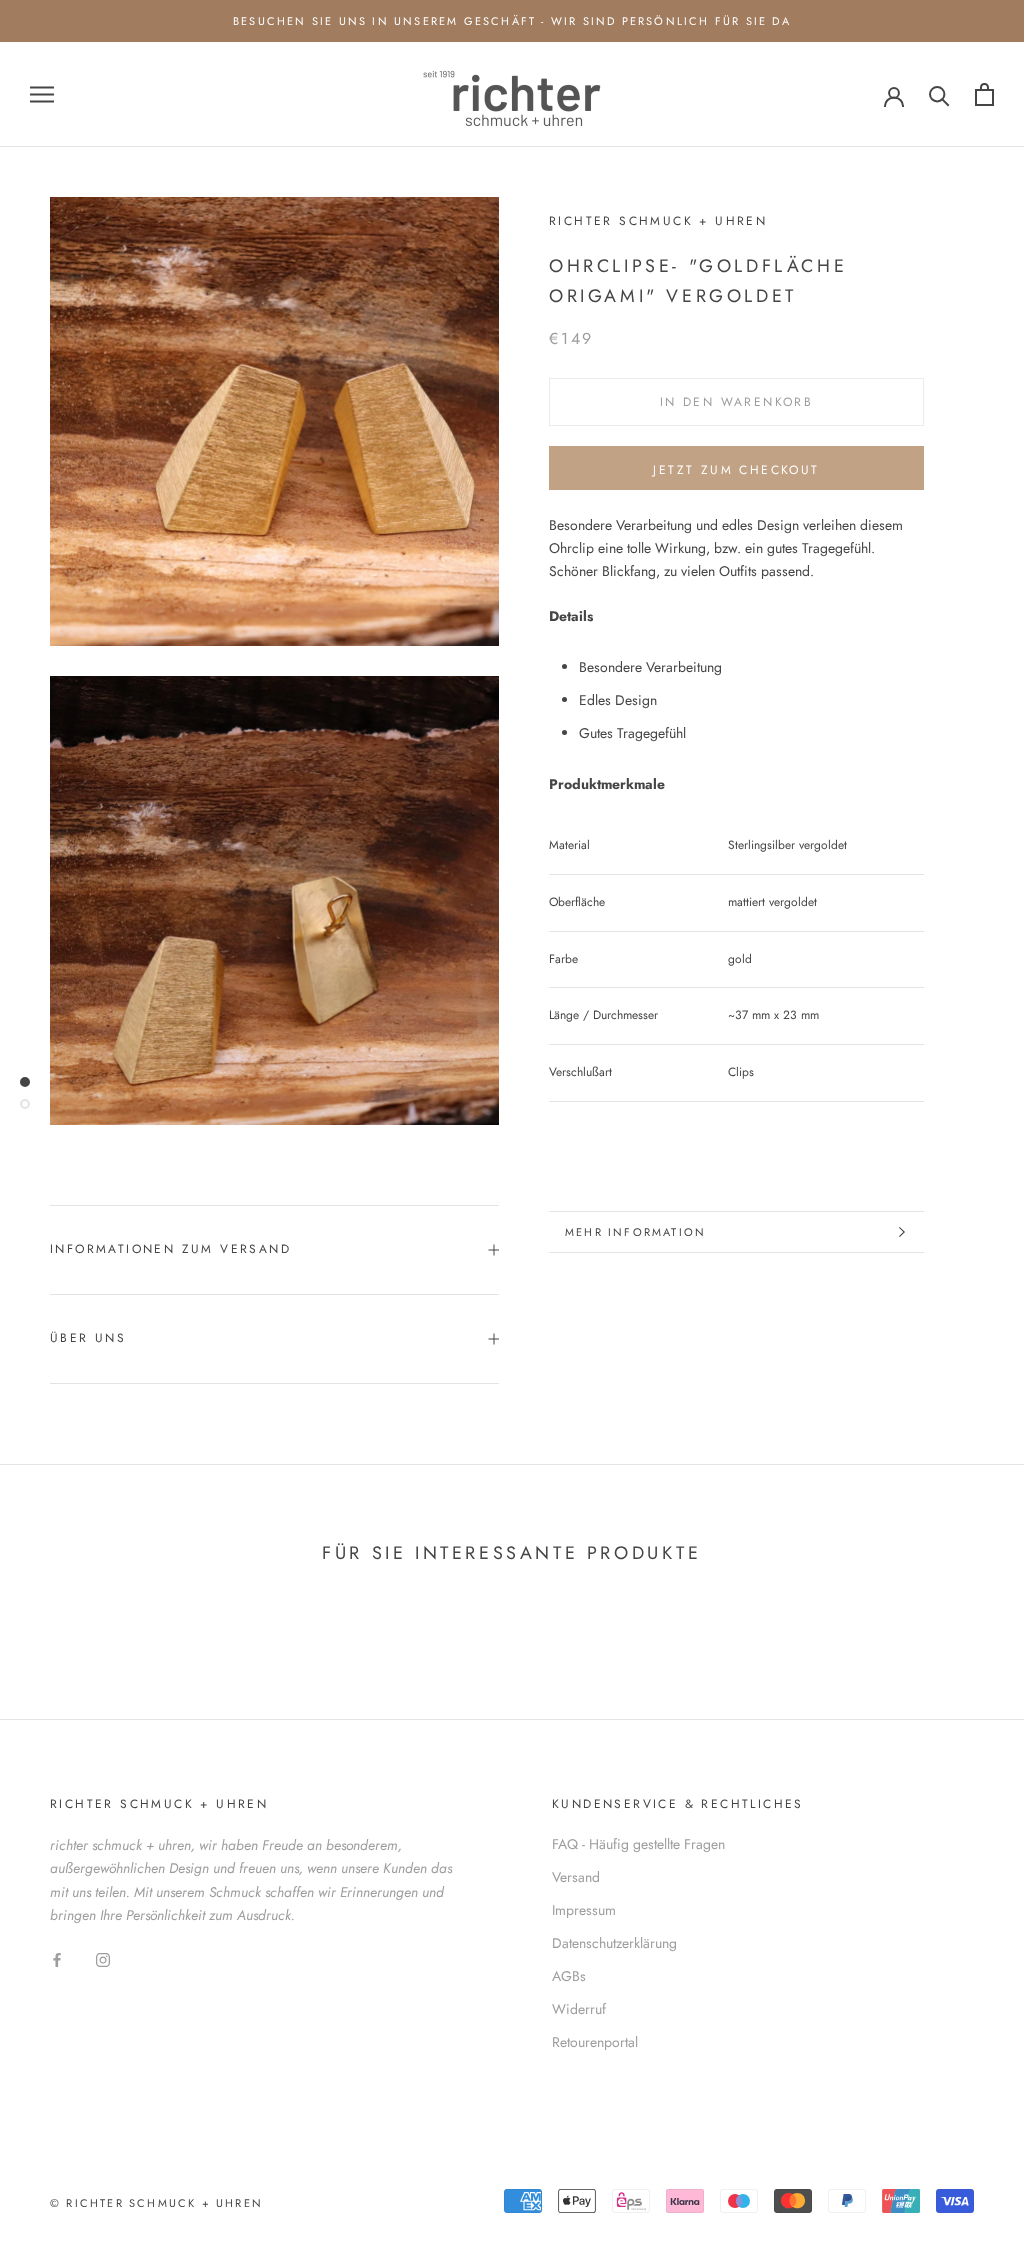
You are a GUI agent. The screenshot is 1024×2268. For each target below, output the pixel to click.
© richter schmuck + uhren (156, 2203)
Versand (576, 1877)
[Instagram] (103, 1958)
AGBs (569, 1976)
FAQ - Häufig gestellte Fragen (638, 1844)
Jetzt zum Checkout (736, 470)
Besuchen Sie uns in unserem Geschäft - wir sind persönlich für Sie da (512, 21)
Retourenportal (595, 2042)
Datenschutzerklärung (614, 1943)
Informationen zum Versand (170, 1249)
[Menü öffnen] (42, 94)
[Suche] (939, 94)
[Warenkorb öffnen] (984, 94)
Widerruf (579, 2009)
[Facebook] (57, 1958)
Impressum (584, 1910)
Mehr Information (635, 1232)
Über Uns (88, 1338)
